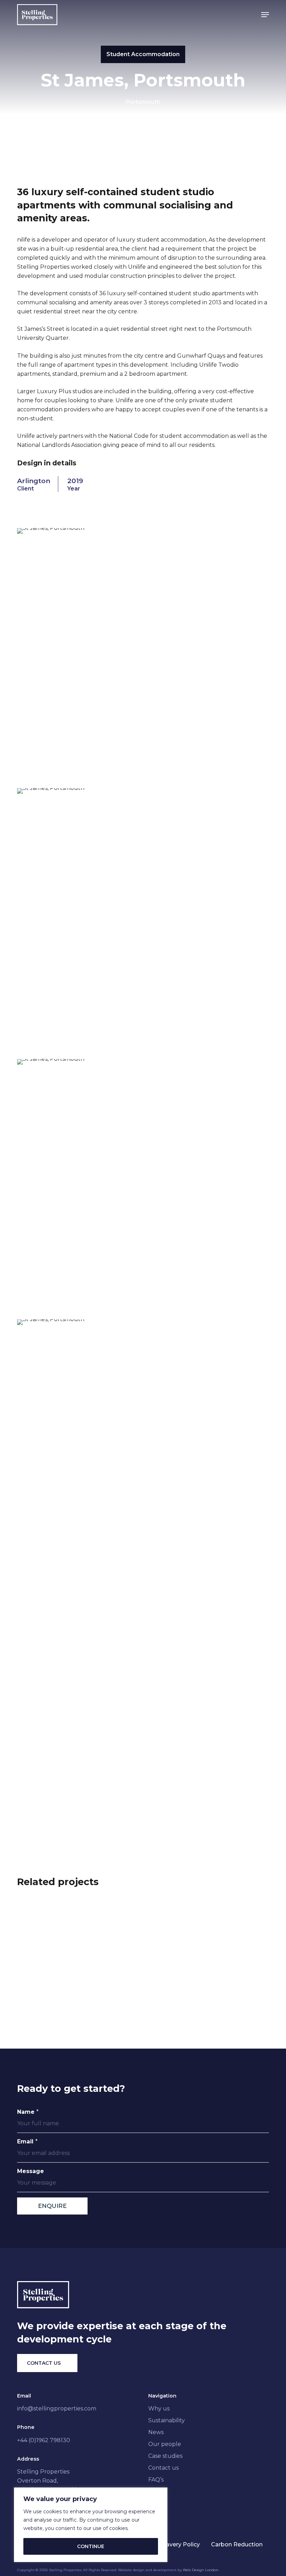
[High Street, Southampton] (207, 1988)
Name (28, 2112)
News (156, 2432)
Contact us (163, 2468)
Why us (159, 2409)
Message (31, 2171)
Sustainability (167, 2420)
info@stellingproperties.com (57, 2409)
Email (27, 2141)
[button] (265, 15)
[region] (91, 2525)
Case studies (165, 2456)
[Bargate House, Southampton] (79, 1988)
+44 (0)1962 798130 (44, 2440)
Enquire (52, 2206)
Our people (165, 2444)
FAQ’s (156, 2480)
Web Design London (201, 2570)
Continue (91, 2546)
